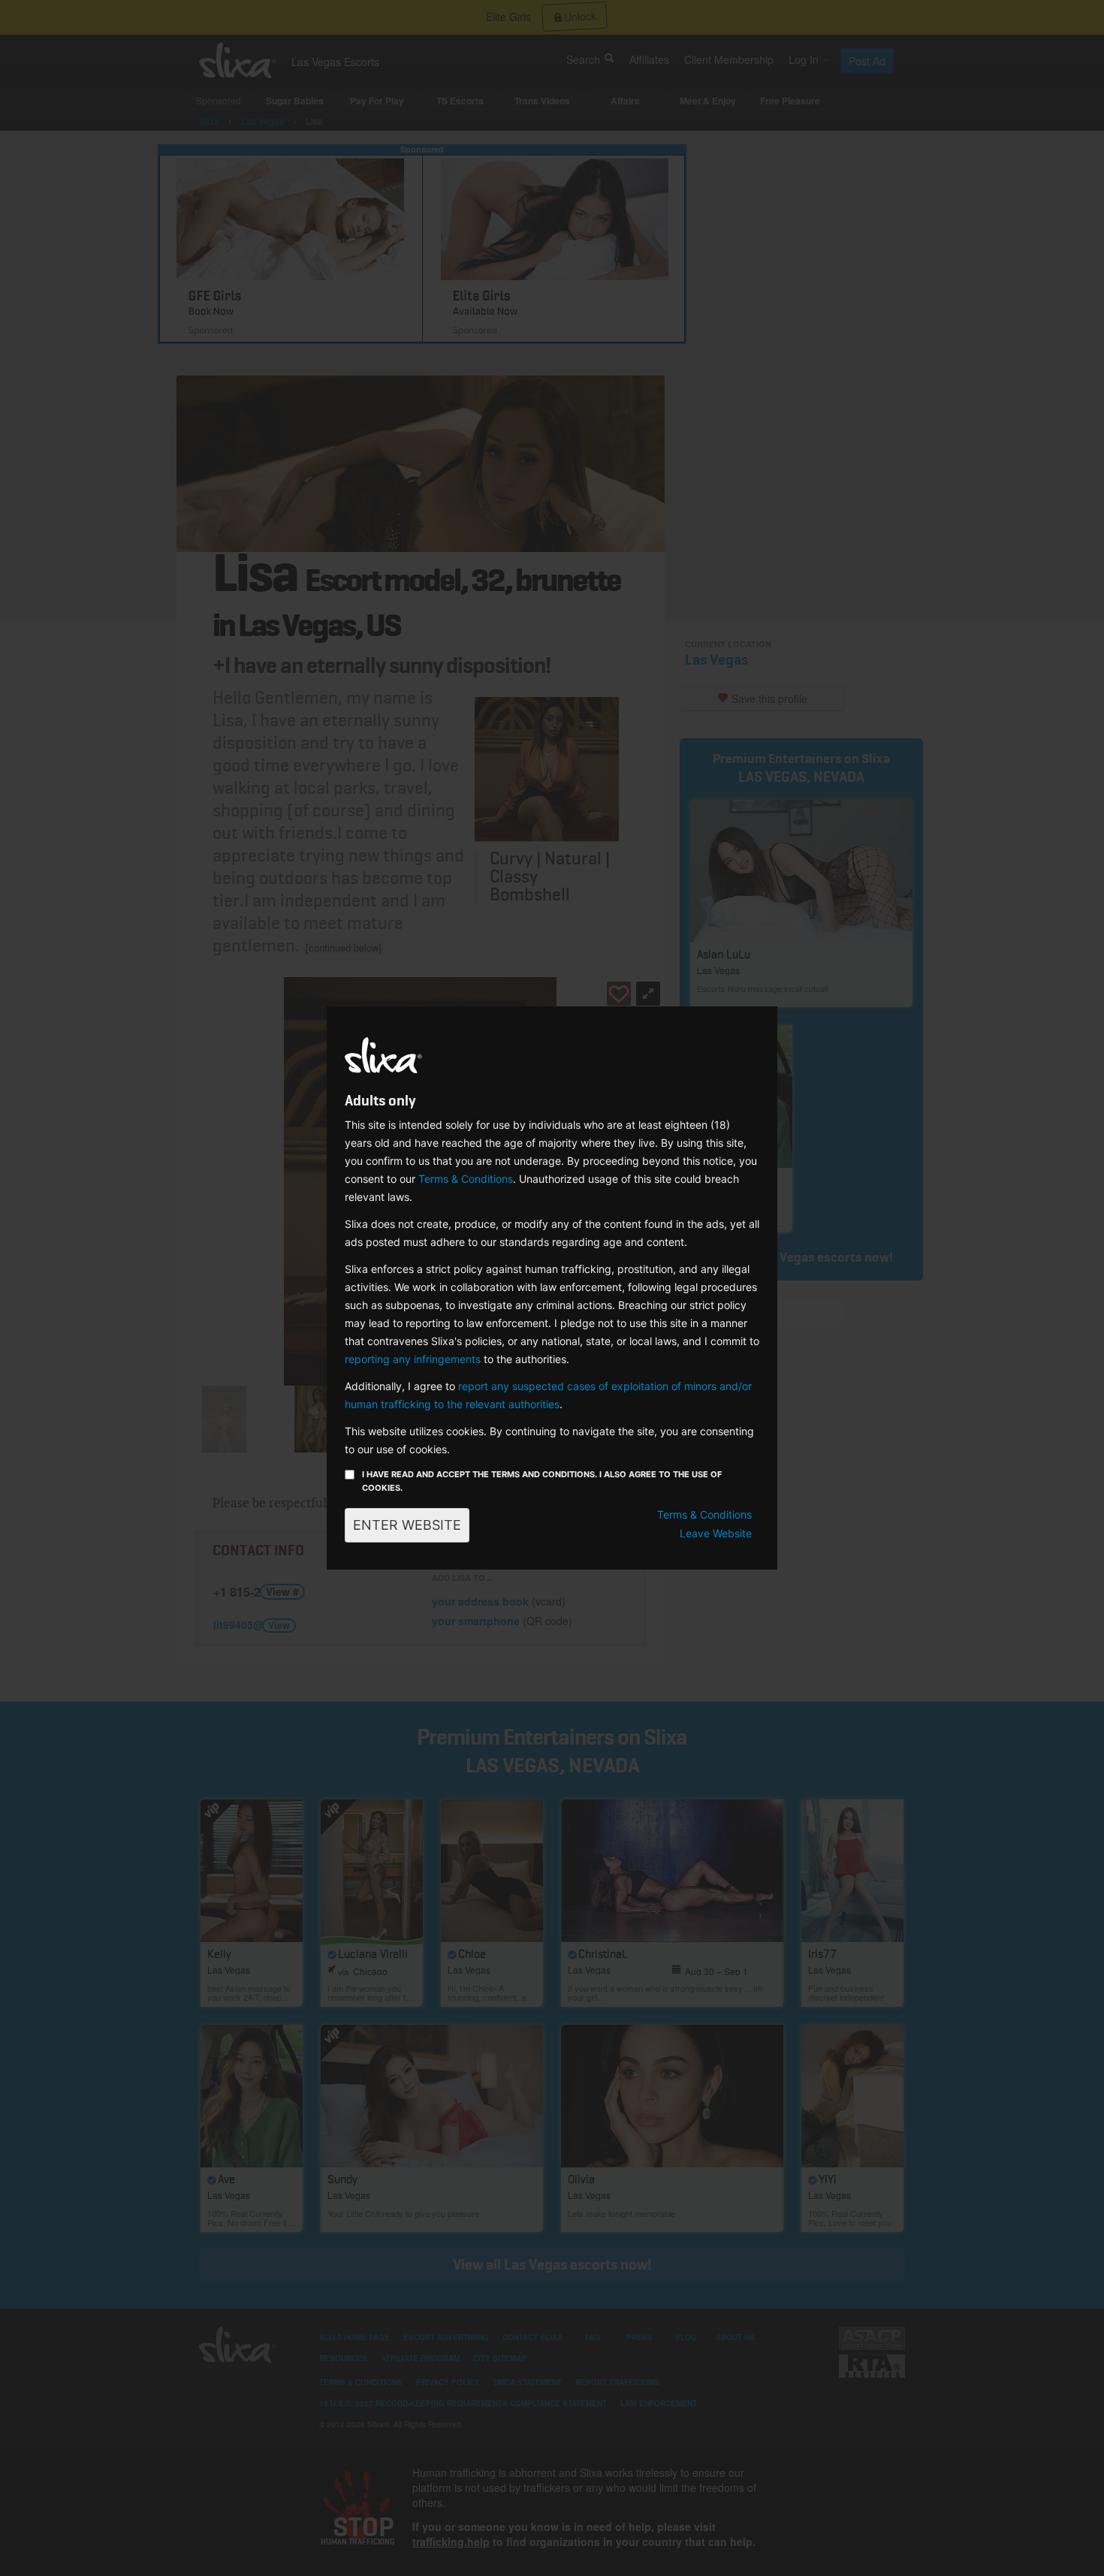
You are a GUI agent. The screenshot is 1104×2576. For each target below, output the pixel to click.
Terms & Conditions (466, 1179)
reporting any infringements (413, 1359)
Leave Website (716, 1533)
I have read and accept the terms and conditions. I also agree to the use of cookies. (542, 1481)
